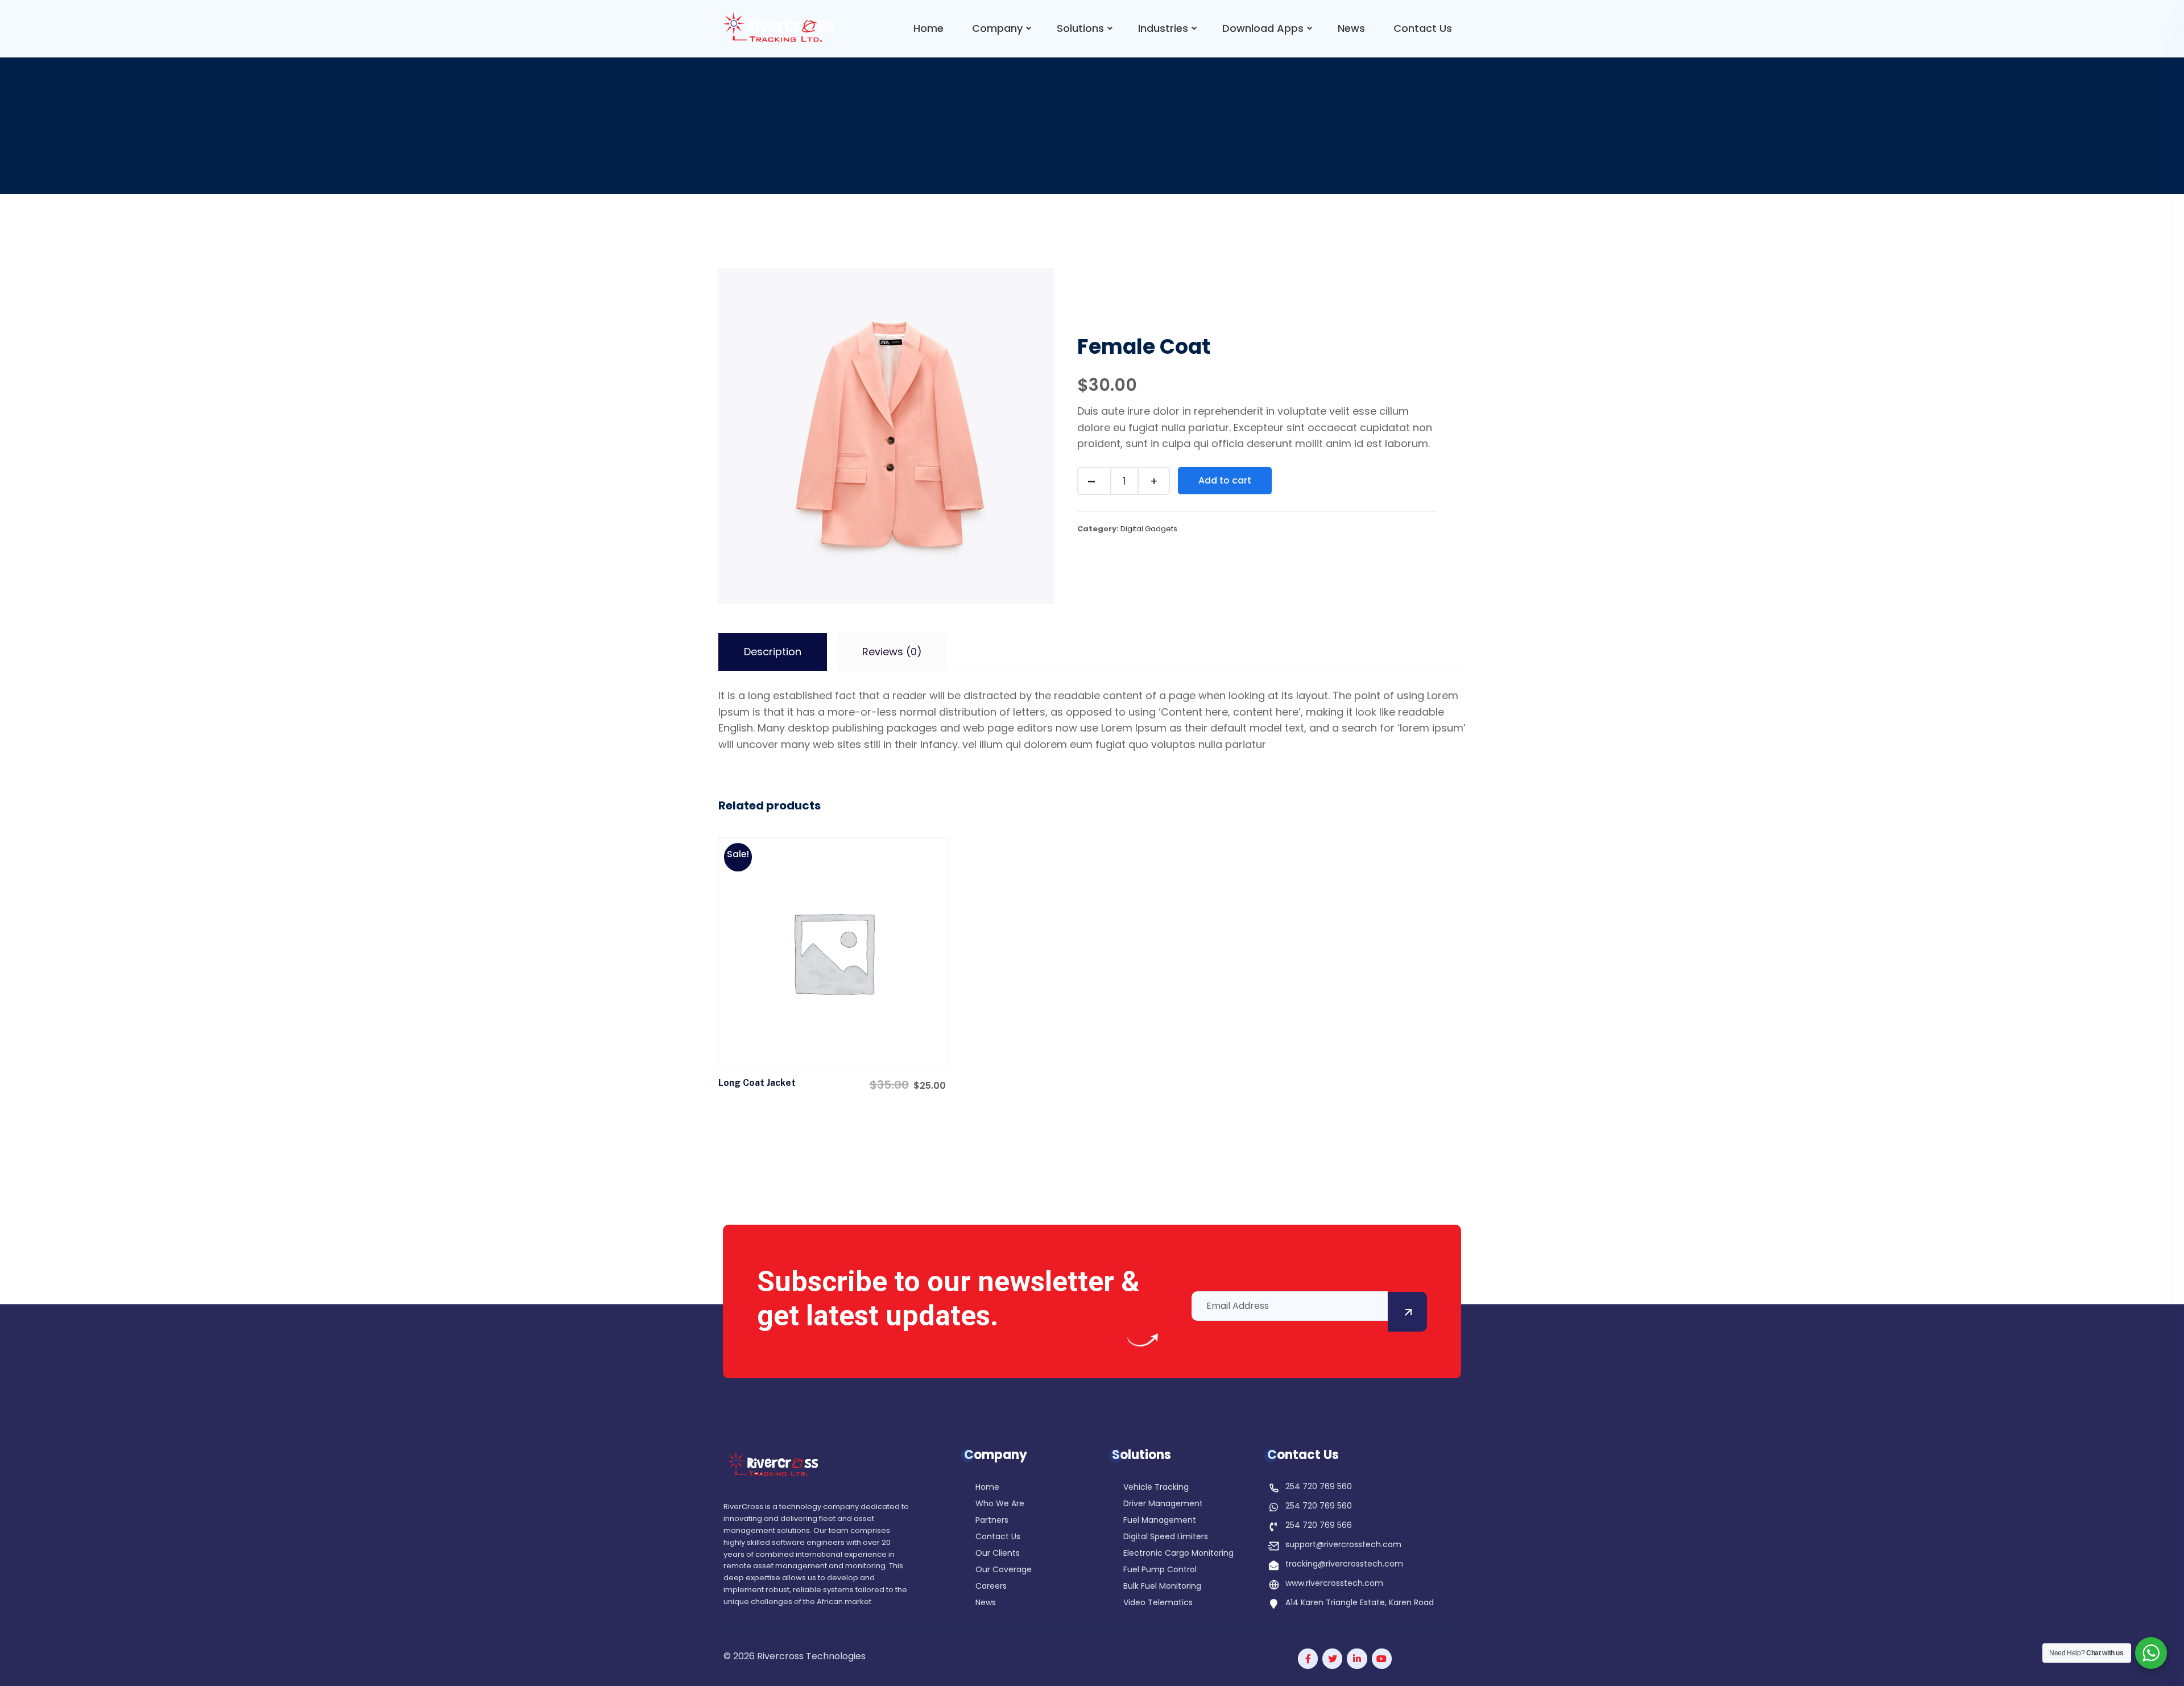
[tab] (773, 652)
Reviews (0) (892, 652)
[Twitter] (1332, 1658)
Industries (1163, 28)
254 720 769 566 (1319, 1525)
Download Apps (1263, 28)
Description (773, 652)
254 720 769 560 (1319, 1486)
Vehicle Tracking (1156, 1488)
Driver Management (1163, 1504)
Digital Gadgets (1149, 529)
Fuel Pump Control (1160, 1570)
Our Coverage (1004, 1570)
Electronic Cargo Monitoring (1178, 1554)
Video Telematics (1158, 1603)
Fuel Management (1160, 1521)
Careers (991, 1587)
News (1351, 28)
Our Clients (998, 1554)
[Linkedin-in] (1357, 1658)
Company (997, 28)
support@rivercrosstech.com (1343, 1544)
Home (928, 28)
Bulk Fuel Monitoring (1162, 1587)
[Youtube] (1382, 1658)
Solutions (1080, 28)
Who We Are (1000, 1504)
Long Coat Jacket (757, 1083)
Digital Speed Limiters (1166, 1537)
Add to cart (1225, 480)
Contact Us (1423, 28)
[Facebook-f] (1308, 1658)
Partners (992, 1521)
